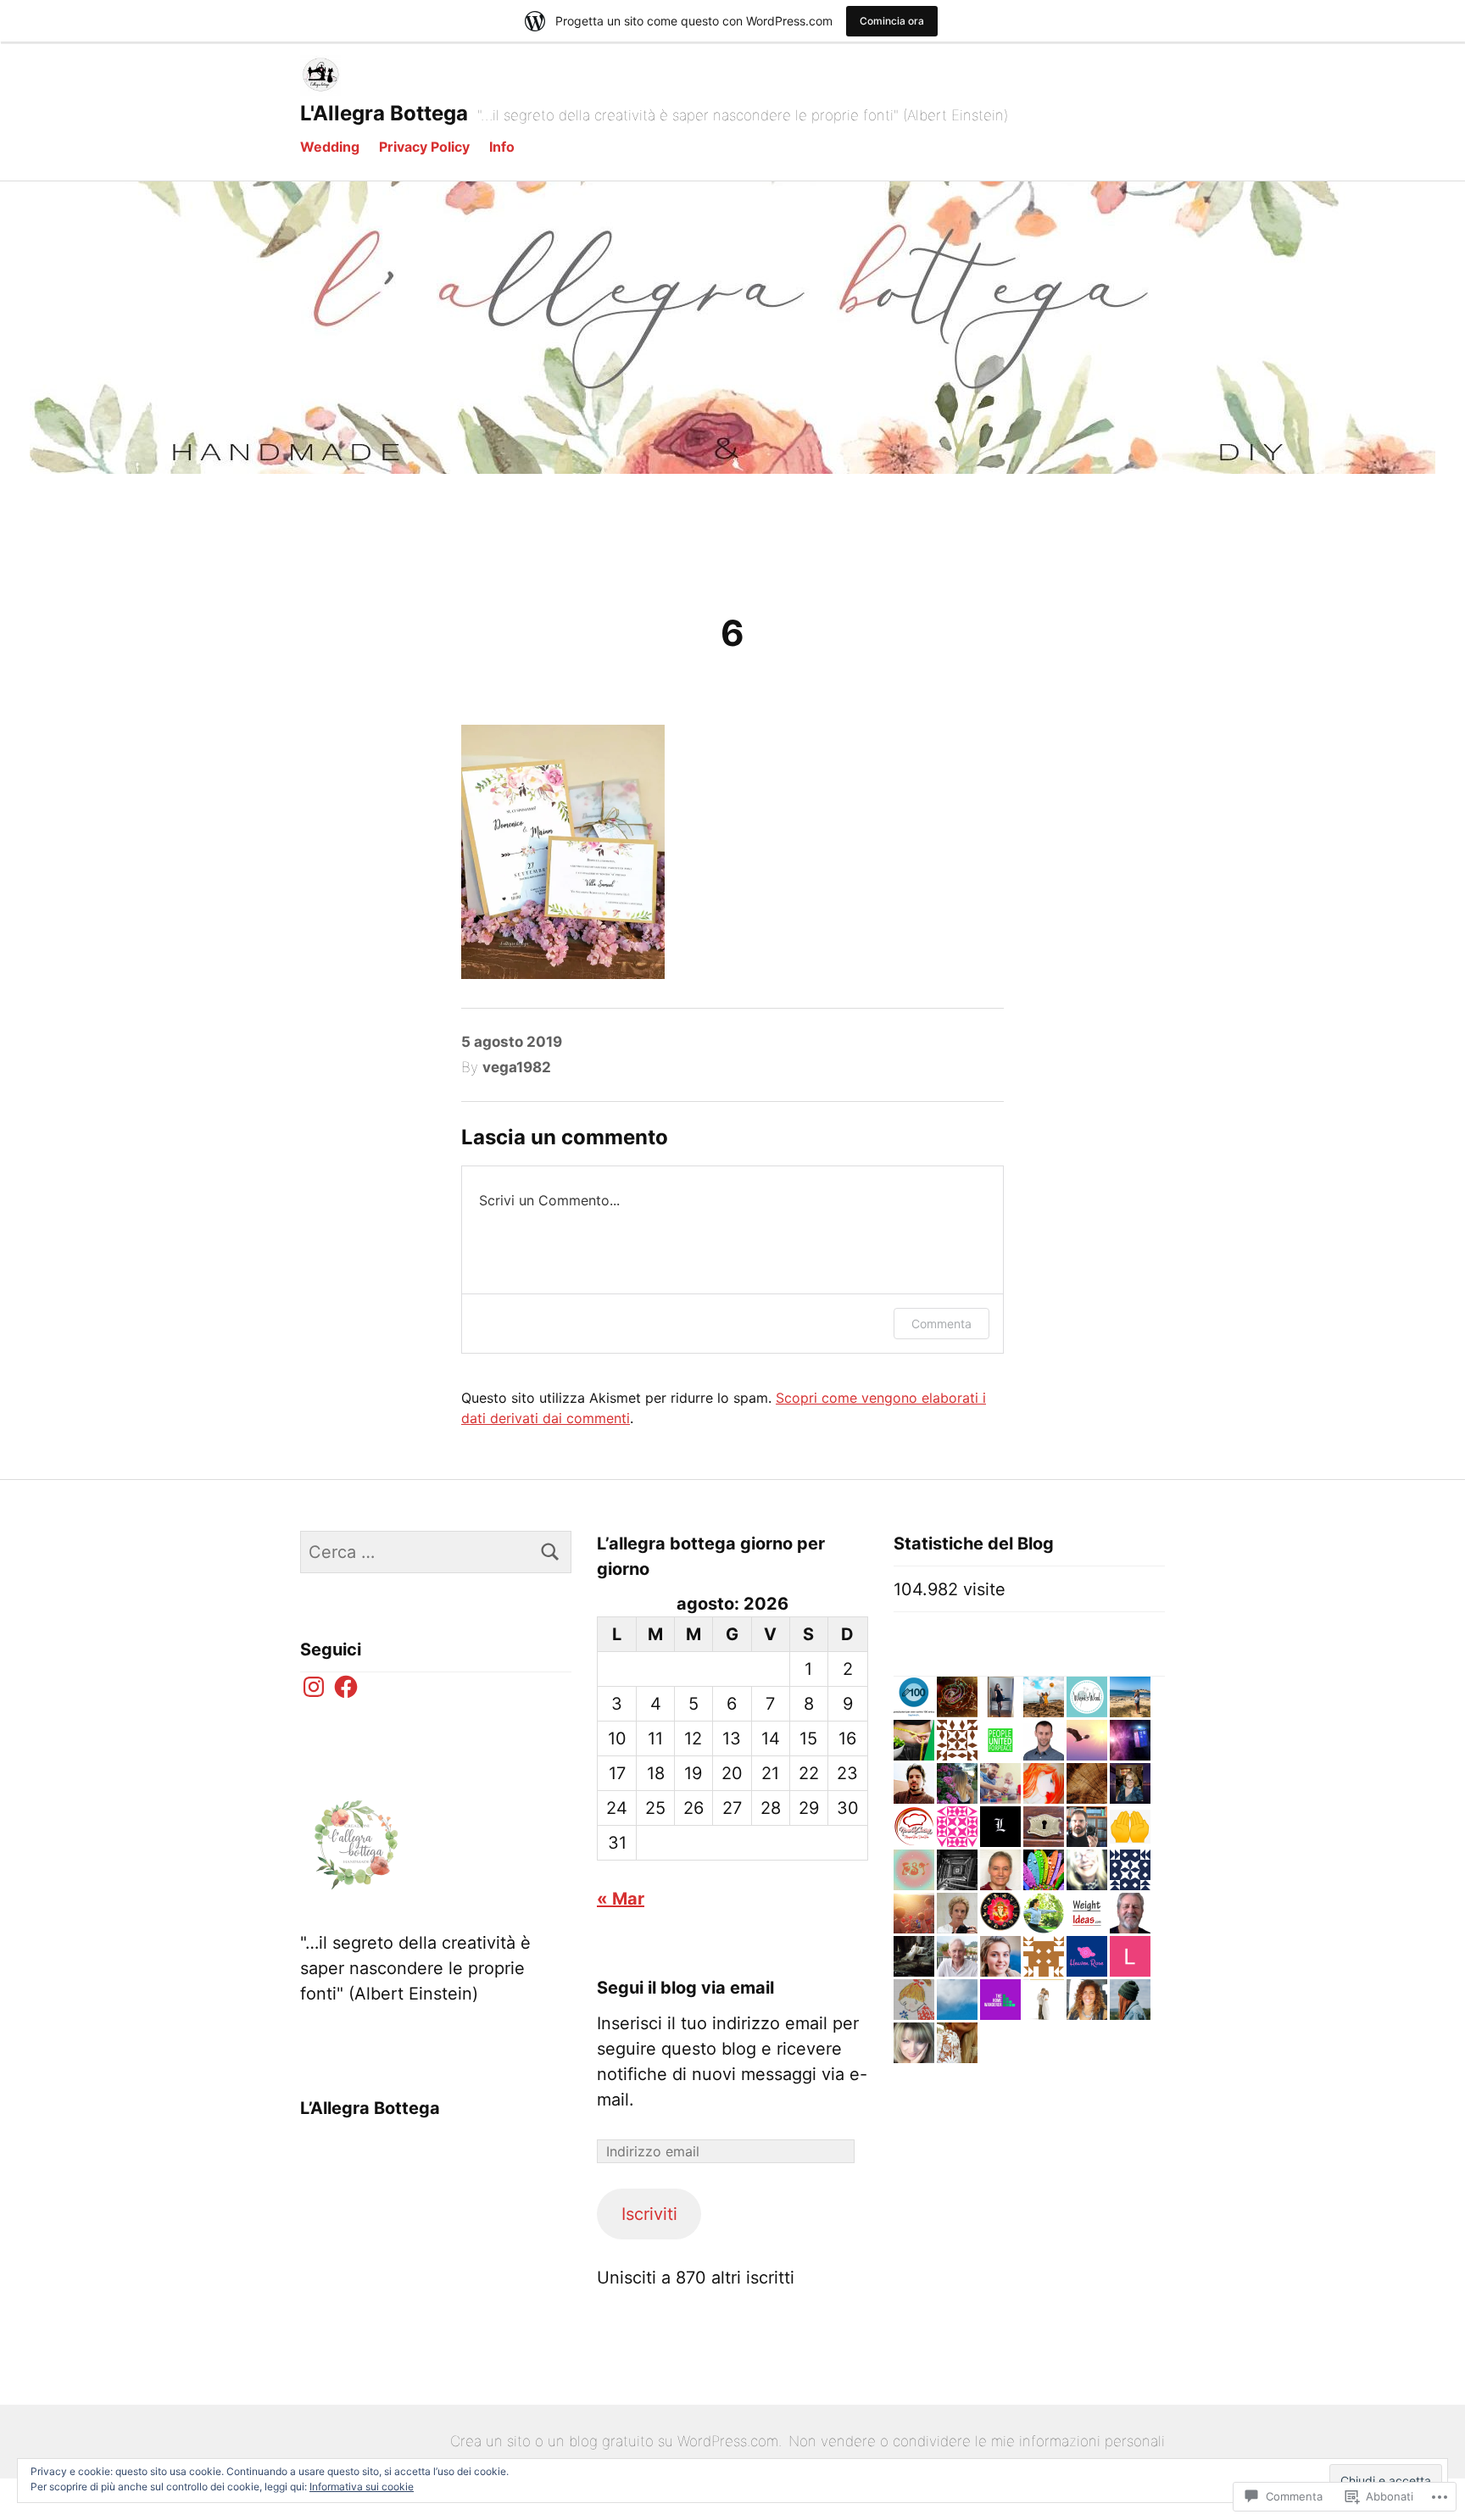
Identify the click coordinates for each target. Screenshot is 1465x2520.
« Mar (621, 1899)
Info (502, 147)
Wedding (330, 147)
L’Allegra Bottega (370, 2108)
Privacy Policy (424, 147)
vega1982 (517, 1067)
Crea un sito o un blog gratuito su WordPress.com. (616, 2441)
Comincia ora (892, 21)
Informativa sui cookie (362, 2487)
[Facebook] (346, 1687)
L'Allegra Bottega (384, 113)
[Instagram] (314, 1687)
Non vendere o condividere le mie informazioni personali (977, 2441)
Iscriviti (649, 2214)
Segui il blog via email (685, 1988)
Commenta (941, 1324)
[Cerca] (550, 1552)
